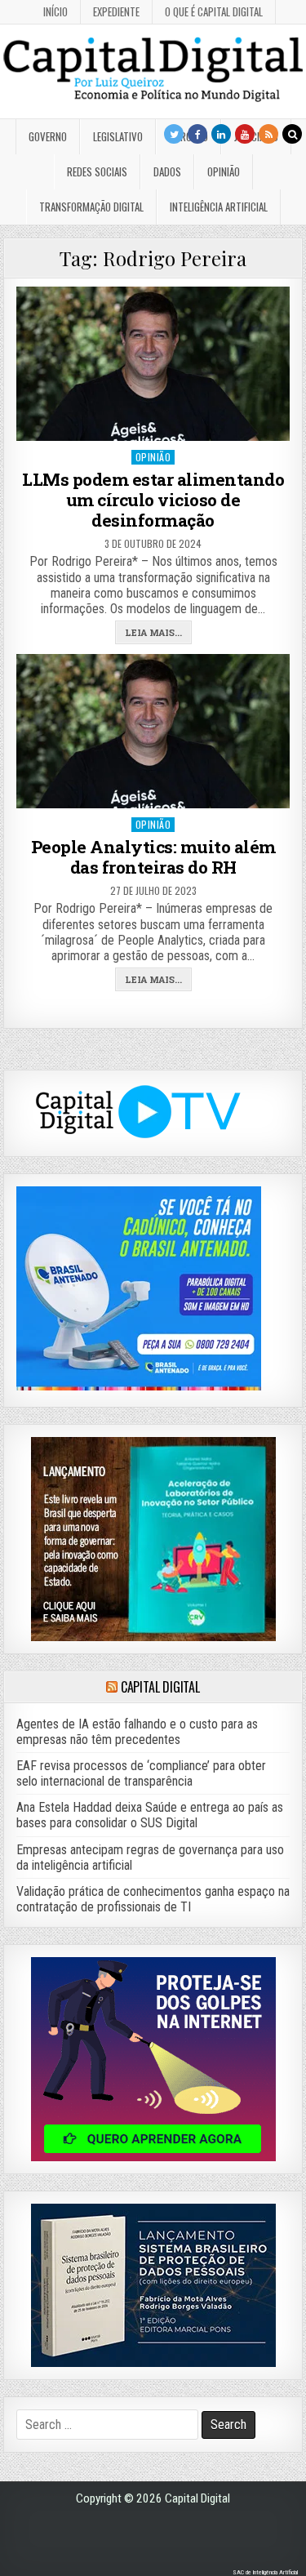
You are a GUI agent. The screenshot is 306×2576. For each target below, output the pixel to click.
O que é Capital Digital (214, 11)
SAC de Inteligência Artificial (265, 2572)
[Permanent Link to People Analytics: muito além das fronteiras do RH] (153, 731)
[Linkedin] (221, 134)
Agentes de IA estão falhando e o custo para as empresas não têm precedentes (137, 1732)
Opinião (224, 171)
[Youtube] (245, 134)
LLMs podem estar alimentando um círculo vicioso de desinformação (153, 500)
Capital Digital (160, 1687)
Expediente (116, 11)
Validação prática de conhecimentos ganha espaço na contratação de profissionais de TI (153, 1899)
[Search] (292, 134)
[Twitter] (174, 134)
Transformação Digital (91, 207)
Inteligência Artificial (219, 207)
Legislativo (118, 136)
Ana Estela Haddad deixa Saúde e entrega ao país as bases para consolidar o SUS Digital (150, 1815)
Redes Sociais (97, 171)
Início (55, 11)
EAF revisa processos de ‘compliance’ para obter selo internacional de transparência (141, 1773)
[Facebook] (197, 134)
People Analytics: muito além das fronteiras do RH (153, 857)
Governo (48, 136)
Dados (167, 171)
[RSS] (268, 134)
